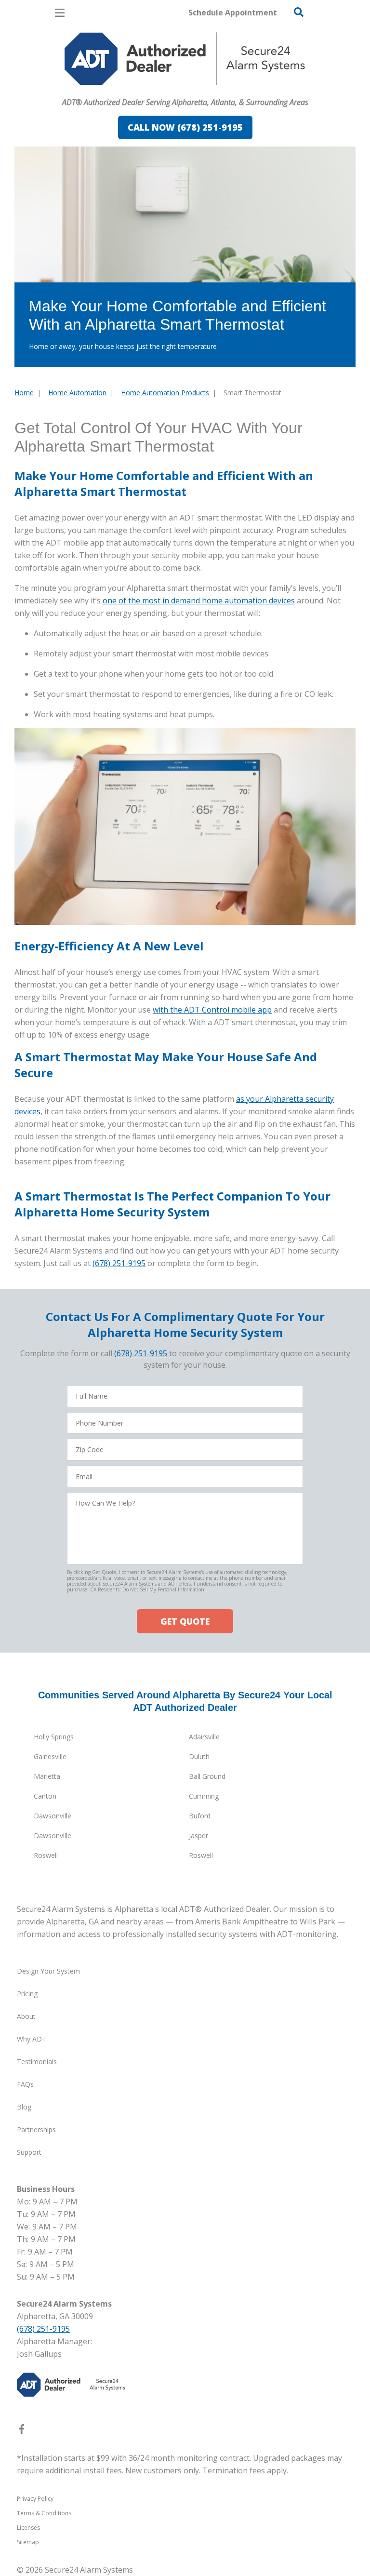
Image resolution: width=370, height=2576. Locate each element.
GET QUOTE (185, 1621)
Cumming (204, 1796)
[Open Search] (299, 12)
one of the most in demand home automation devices (199, 601)
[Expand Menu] (102, 90)
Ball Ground (207, 1776)
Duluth (199, 1756)
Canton (45, 1796)
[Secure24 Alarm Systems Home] (185, 59)
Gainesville (50, 1756)
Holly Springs (54, 1737)
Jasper (198, 1835)
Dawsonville (53, 1816)
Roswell (46, 1855)
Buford (200, 1816)
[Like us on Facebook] (22, 2431)
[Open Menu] (60, 13)
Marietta (47, 1776)
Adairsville (204, 1737)
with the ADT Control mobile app (212, 1010)
